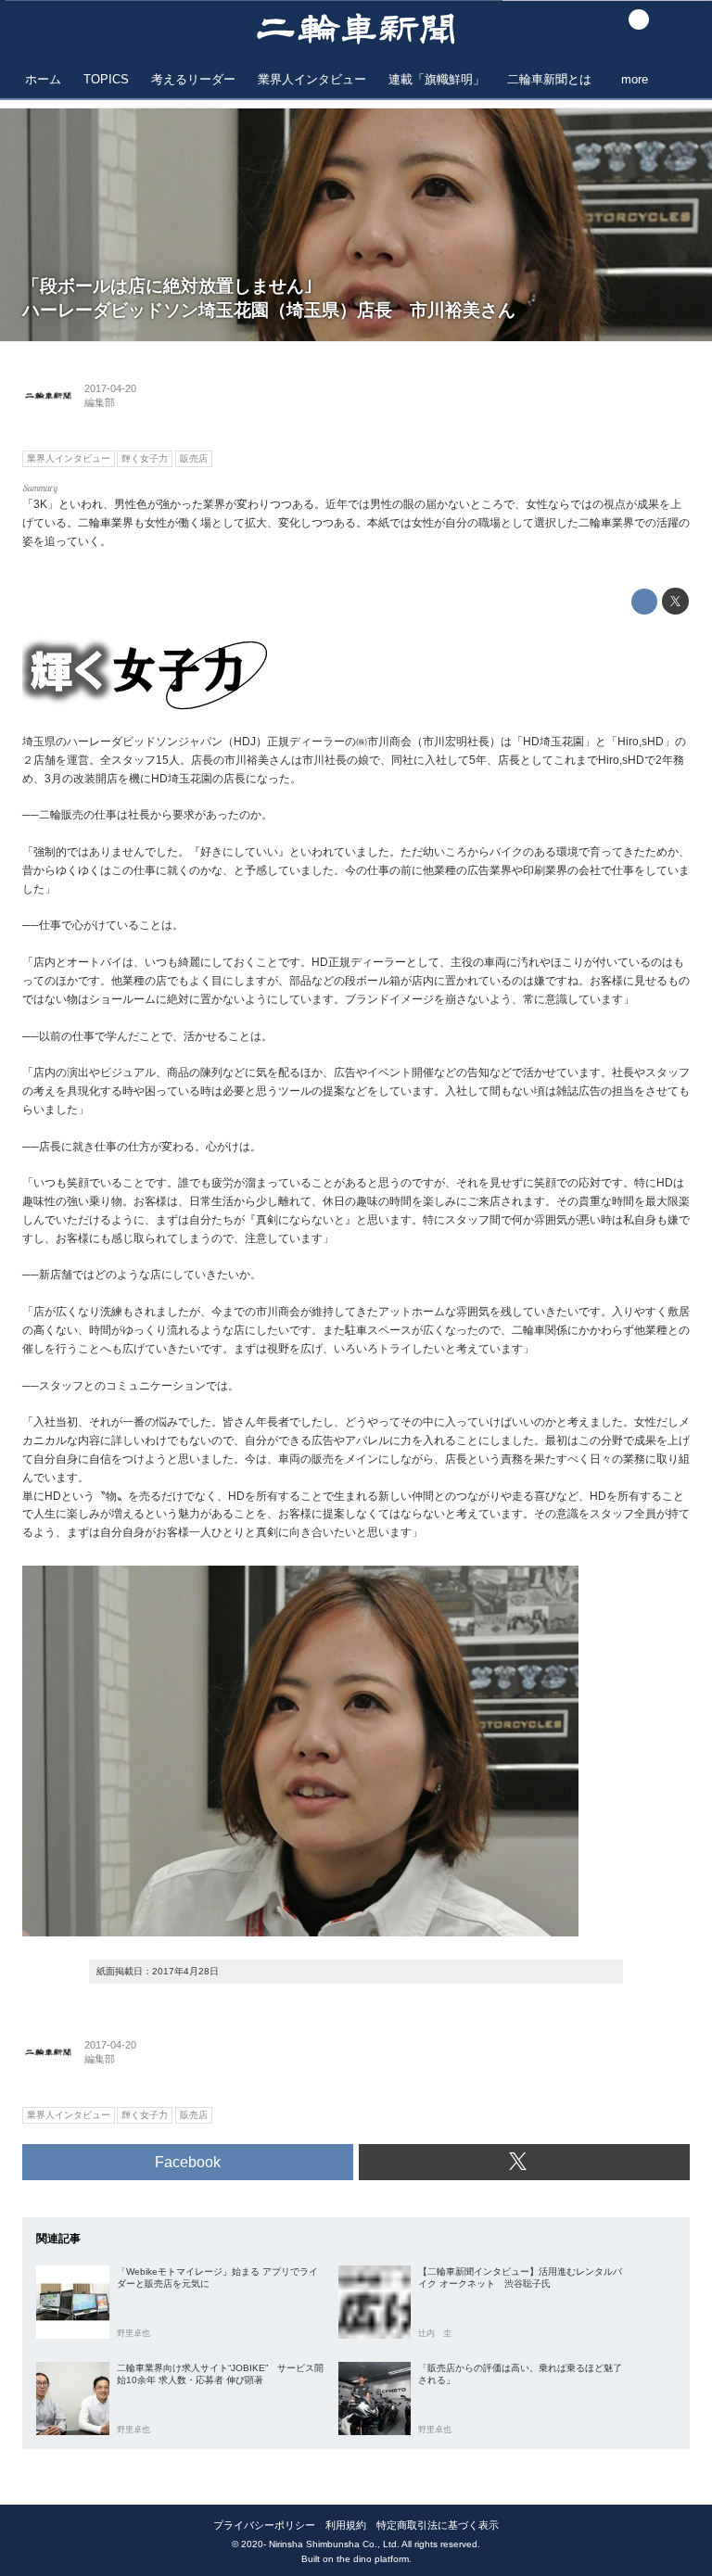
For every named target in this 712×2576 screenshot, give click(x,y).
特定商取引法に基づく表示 (438, 2525)
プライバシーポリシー (264, 2525)
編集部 (100, 402)
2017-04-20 (110, 388)
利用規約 (346, 2525)
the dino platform (373, 2559)
